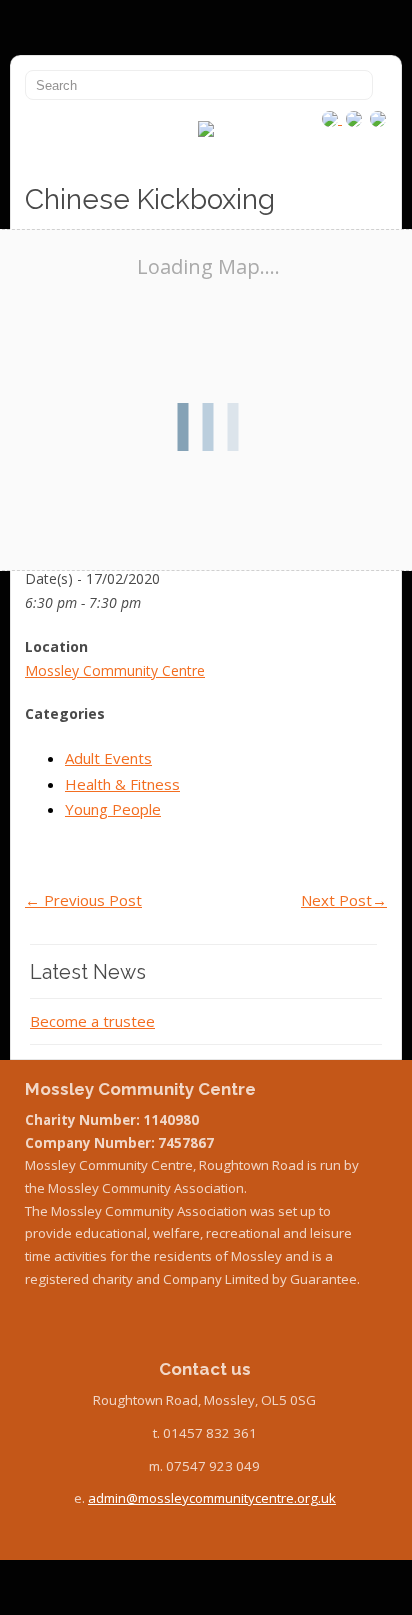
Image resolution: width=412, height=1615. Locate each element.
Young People (113, 809)
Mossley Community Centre (115, 670)
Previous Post (83, 900)
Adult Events (108, 758)
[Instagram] (332, 118)
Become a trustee (92, 1021)
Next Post (344, 900)
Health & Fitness (122, 784)
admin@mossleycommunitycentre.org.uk (212, 1498)
